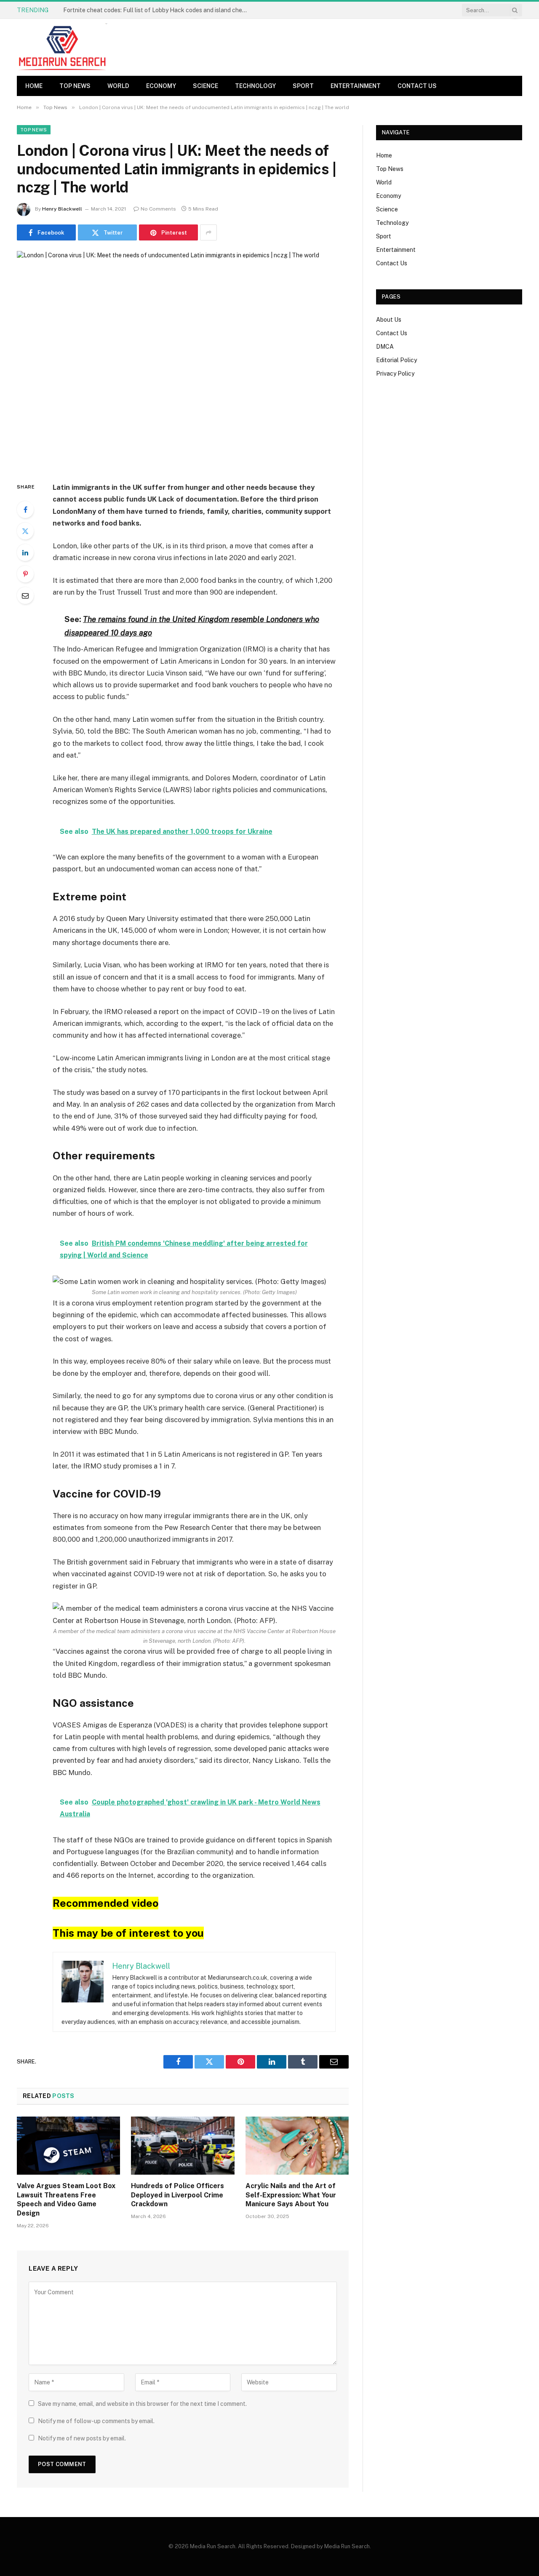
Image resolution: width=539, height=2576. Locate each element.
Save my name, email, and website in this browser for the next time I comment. (142, 2404)
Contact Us (417, 86)
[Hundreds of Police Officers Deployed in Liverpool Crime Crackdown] (183, 2146)
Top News (75, 86)
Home (34, 86)
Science (205, 86)
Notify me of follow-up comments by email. (96, 2421)
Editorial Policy (396, 360)
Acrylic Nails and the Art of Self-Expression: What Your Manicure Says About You (291, 2195)
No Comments (158, 209)
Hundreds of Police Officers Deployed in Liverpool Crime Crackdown (177, 2195)
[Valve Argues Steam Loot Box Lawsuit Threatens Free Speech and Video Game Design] (68, 2146)
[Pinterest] (25, 574)
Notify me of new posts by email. (82, 2438)
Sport (303, 86)
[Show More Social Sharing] (208, 232)
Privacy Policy (395, 374)
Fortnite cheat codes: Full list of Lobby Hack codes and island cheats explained (158, 10)
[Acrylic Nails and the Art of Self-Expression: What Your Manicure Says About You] (297, 2146)
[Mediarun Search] (63, 47)
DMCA (385, 347)
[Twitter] (25, 531)
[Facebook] (25, 510)
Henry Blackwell (62, 209)
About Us (389, 320)
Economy (161, 86)
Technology (255, 86)
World (118, 86)
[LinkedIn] (25, 553)
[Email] (25, 595)
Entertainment (356, 86)
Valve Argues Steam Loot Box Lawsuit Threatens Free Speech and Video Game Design (66, 2200)
